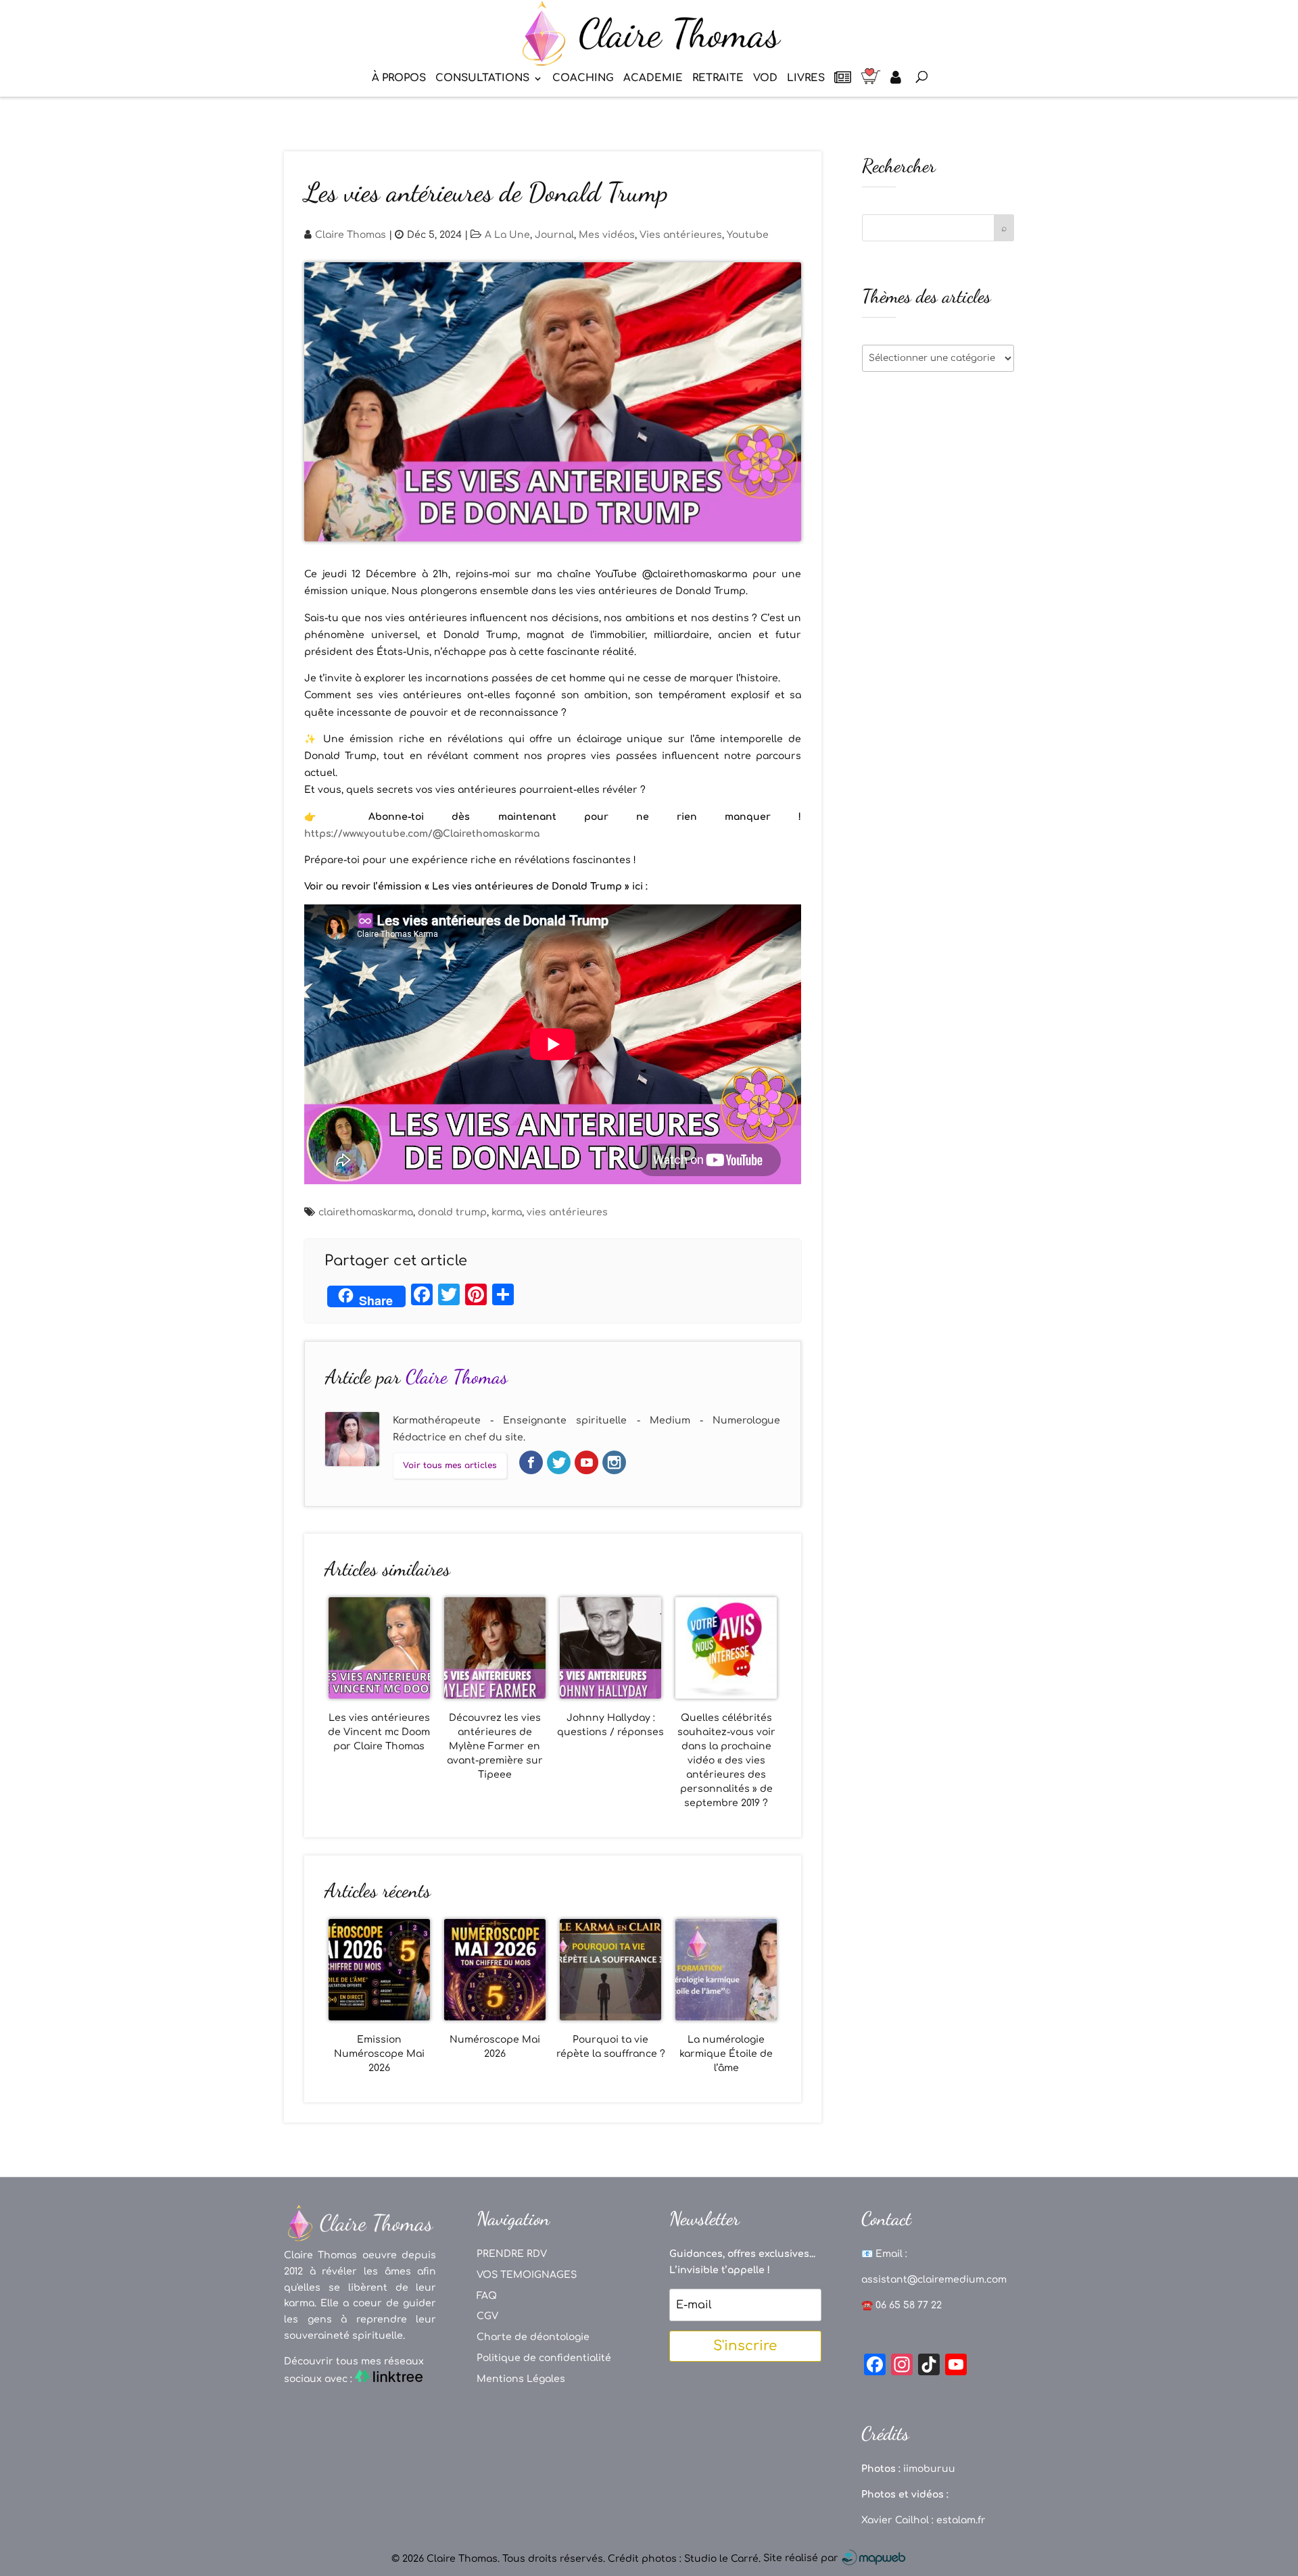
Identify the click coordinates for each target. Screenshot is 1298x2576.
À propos (399, 79)
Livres (806, 79)
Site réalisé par (802, 2558)
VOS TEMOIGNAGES (527, 2275)
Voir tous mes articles (450, 1465)
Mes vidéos (607, 235)
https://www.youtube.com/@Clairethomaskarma (422, 834)
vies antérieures (567, 1212)
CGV (487, 2316)
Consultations (482, 79)
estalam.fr (961, 2520)
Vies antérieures (681, 235)
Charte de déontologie (533, 2337)
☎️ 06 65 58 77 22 (902, 2305)
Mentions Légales (521, 2379)
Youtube (748, 235)
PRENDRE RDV (512, 2254)
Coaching (583, 79)
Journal (554, 235)
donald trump (452, 1212)
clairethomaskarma (366, 1212)
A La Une (507, 235)
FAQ (487, 2296)
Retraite (718, 79)
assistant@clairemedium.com (934, 2280)
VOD (765, 79)
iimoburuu (929, 2469)
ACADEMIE (653, 79)
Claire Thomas (351, 235)
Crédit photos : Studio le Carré (683, 2558)
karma (507, 1212)
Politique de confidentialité (544, 2358)
